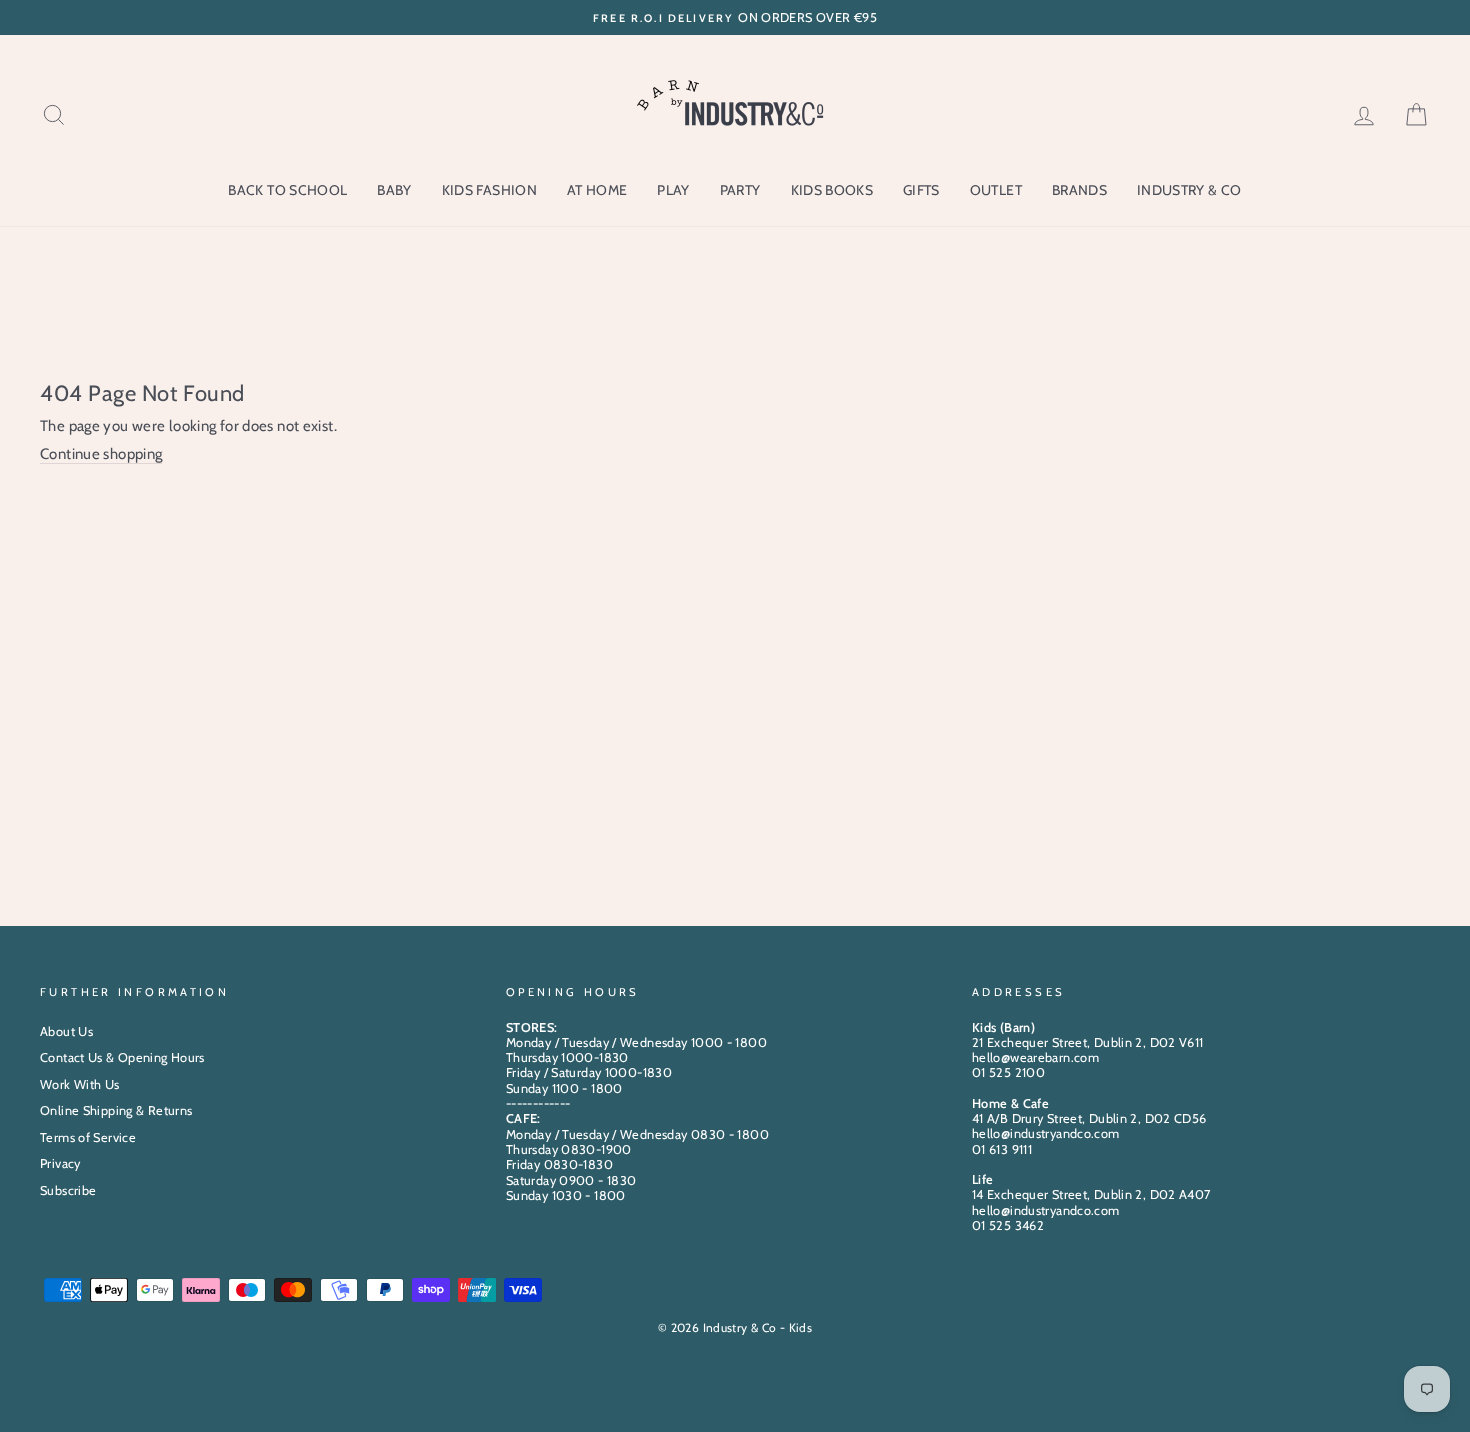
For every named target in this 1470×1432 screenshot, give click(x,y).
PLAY (673, 190)
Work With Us (80, 1084)
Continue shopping (101, 454)
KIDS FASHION (489, 190)
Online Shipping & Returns (116, 1110)
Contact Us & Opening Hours (122, 1057)
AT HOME (597, 190)
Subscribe (68, 1190)
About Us (66, 1031)
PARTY (740, 190)
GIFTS (921, 190)
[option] (735, 17)
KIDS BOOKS (832, 190)
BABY (394, 190)
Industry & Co (1189, 190)
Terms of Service (88, 1137)
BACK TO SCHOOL (287, 190)
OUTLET (996, 190)
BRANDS (1079, 190)
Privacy (60, 1163)
